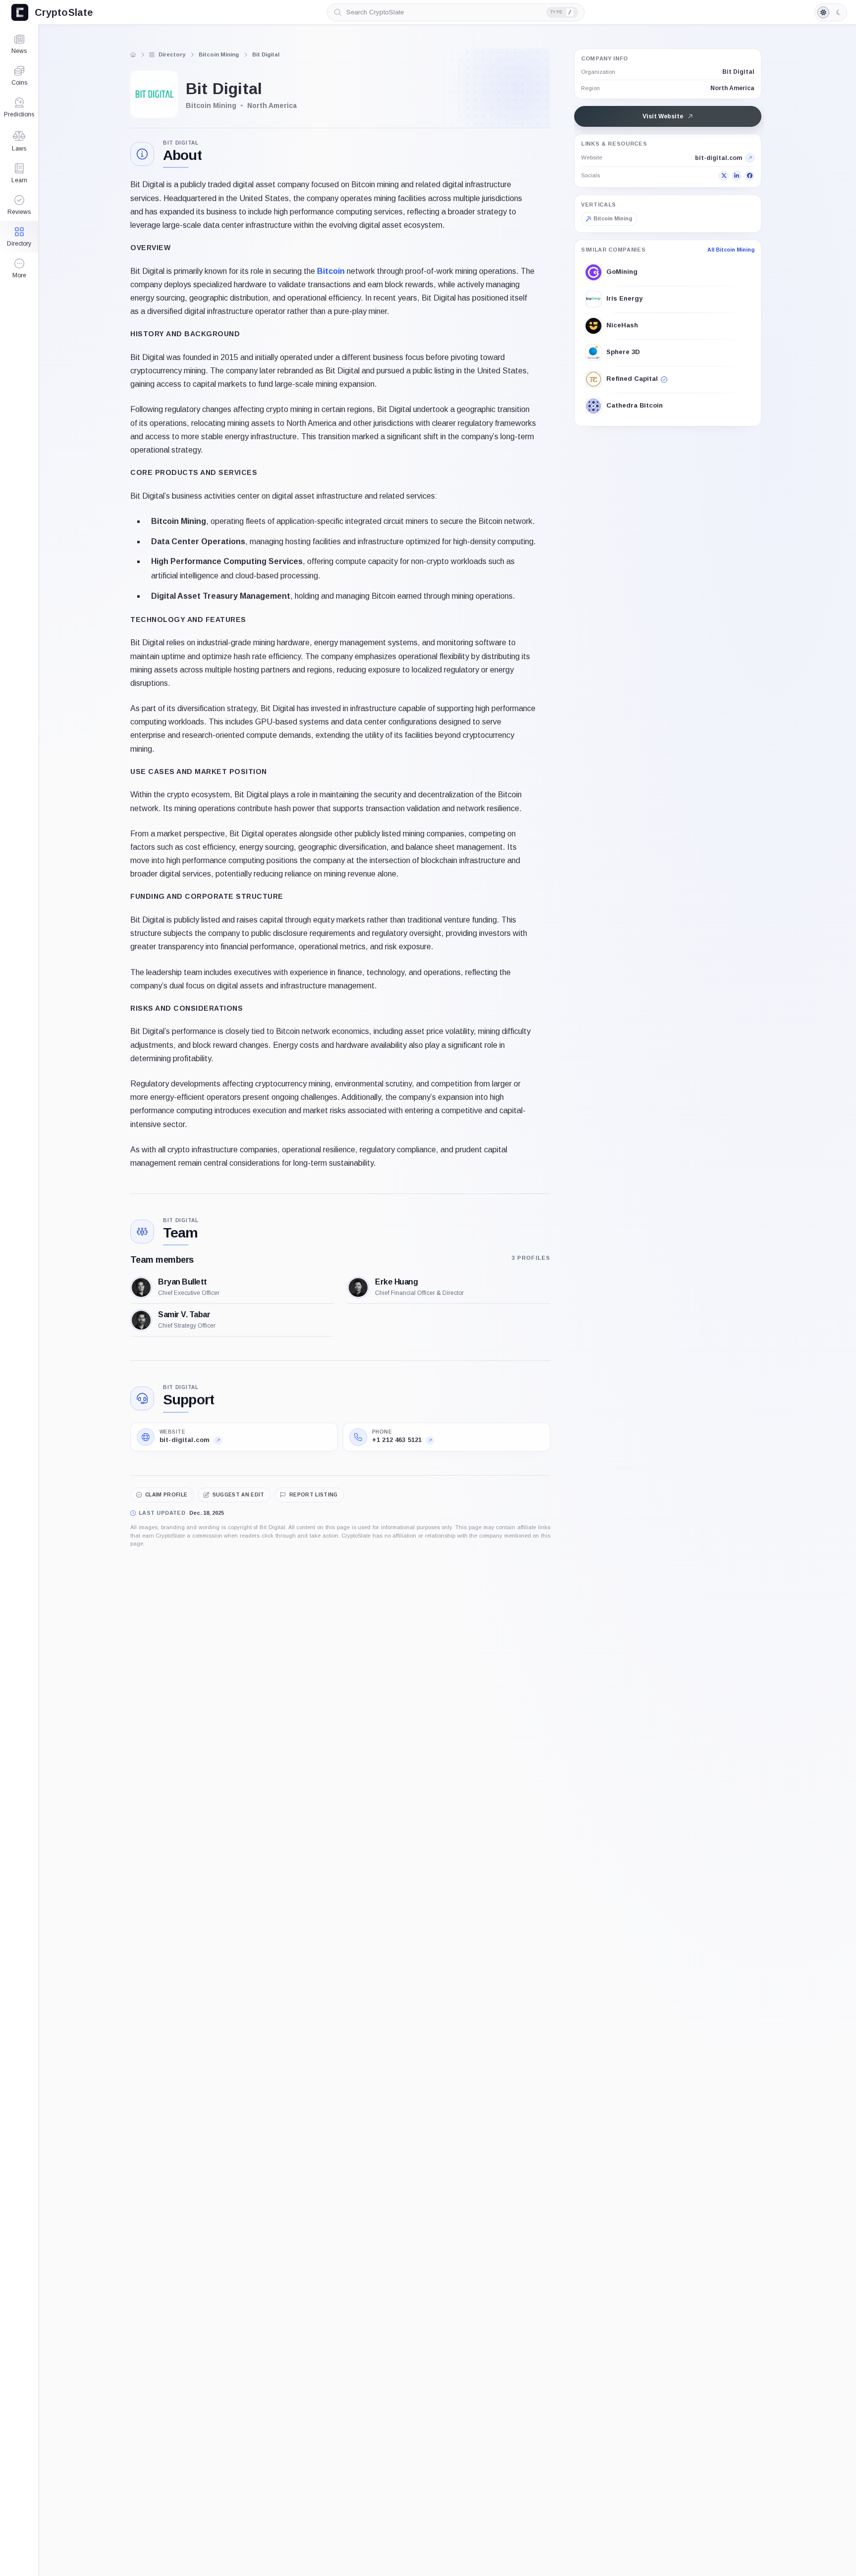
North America (732, 88)
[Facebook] (749, 176)
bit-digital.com (719, 158)
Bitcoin (331, 271)
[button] (19, 268)
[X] (724, 176)
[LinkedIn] (737, 176)
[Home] (133, 54)
